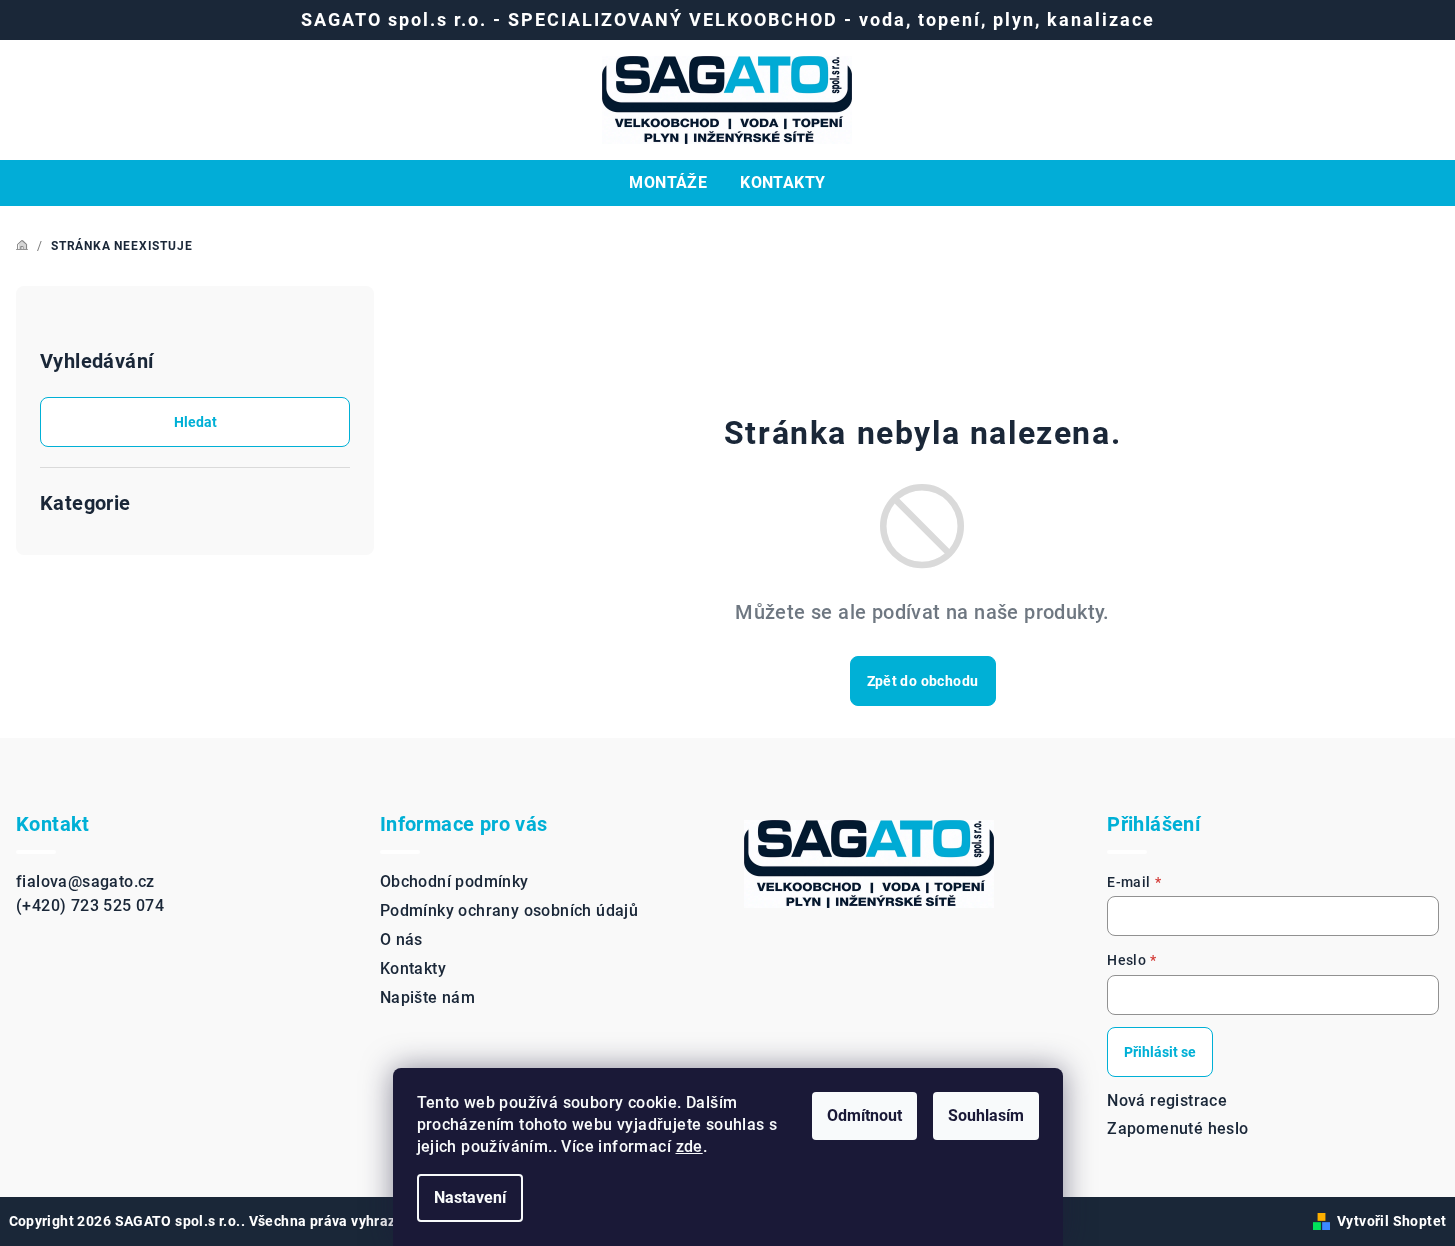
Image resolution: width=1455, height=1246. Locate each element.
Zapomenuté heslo (1177, 1128)
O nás (401, 939)
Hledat (195, 422)
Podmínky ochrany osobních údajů (509, 910)
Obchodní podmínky (454, 881)
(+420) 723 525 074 (90, 905)
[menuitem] (668, 183)
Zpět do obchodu (923, 681)
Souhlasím (986, 1115)
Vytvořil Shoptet (1391, 1221)
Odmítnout (864, 1115)
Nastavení (470, 1197)
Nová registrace (1167, 1100)
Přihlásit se (1160, 1052)
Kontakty (413, 968)
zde (689, 1146)
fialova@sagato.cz (85, 881)
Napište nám (427, 997)
